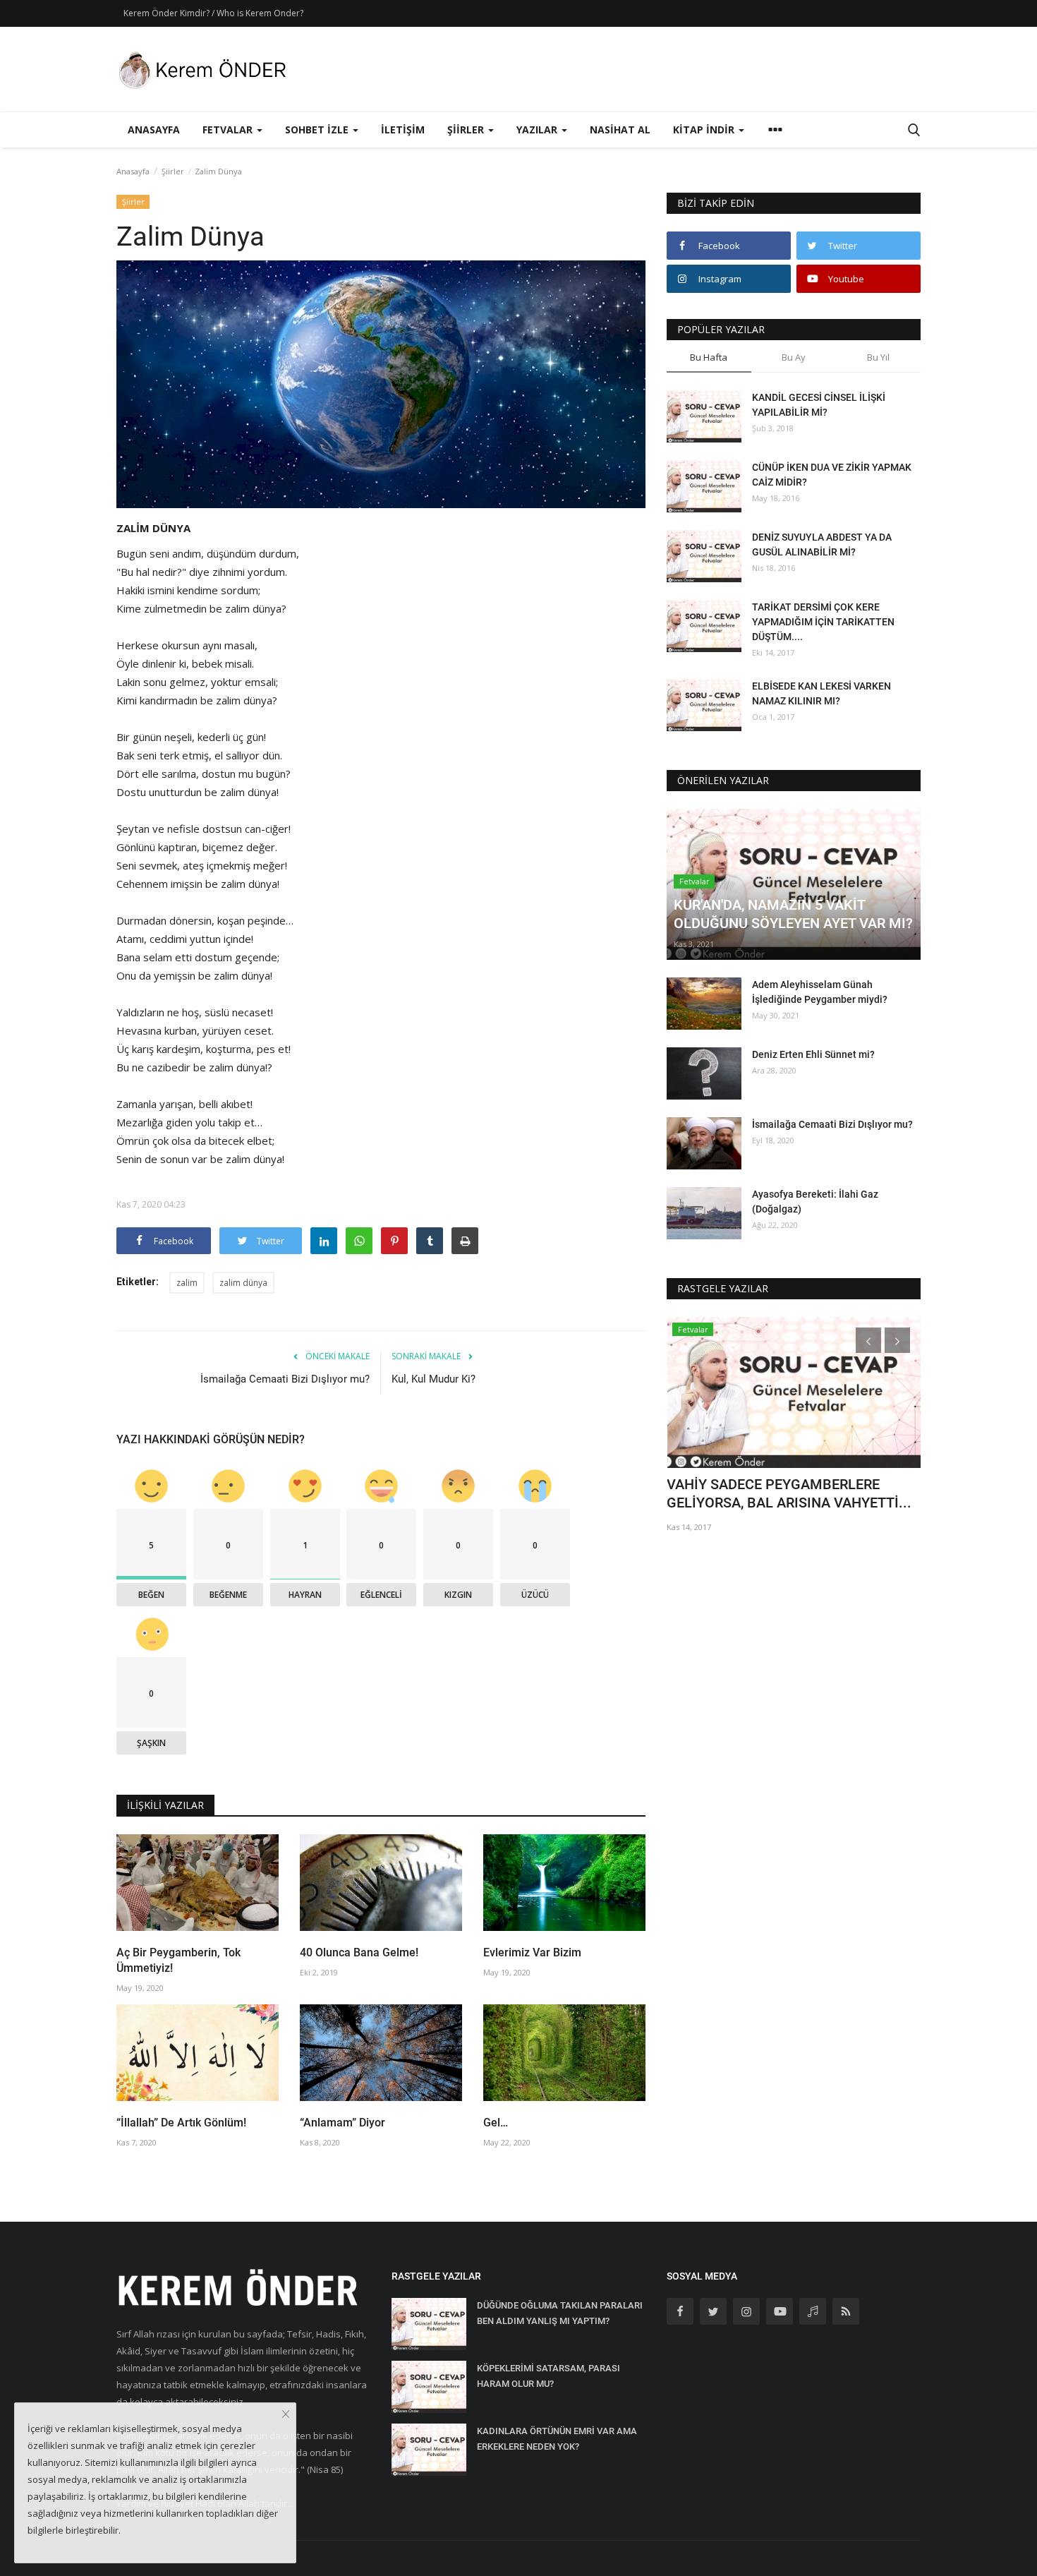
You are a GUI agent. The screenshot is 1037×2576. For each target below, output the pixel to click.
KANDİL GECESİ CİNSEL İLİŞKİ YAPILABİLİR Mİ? (819, 405)
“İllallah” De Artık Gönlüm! (181, 2123)
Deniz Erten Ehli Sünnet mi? (813, 1054)
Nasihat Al (620, 130)
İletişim (403, 130)
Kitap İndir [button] (705, 130)
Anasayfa (154, 130)
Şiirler (173, 171)
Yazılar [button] (538, 130)
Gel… (496, 2123)
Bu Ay (794, 357)
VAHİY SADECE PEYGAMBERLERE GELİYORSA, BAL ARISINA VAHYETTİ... (789, 1493)
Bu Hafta (709, 357)
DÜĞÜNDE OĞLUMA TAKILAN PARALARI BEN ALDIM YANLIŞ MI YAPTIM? (560, 2313)
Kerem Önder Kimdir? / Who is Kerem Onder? (213, 13)
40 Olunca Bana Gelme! (359, 1952)
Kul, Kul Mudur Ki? (433, 1379)
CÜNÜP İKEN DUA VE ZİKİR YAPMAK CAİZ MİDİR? (832, 475)
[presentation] (868, 1340)
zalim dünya (243, 1283)
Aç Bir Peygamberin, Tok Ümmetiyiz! (178, 1960)
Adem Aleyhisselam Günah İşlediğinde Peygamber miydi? (820, 992)
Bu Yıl (878, 357)
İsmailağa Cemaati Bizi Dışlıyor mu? (285, 1379)
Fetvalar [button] (229, 130)
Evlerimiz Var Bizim (532, 1952)
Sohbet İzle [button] (318, 130)
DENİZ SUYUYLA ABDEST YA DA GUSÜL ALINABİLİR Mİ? (822, 544)
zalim (187, 1283)
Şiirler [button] (467, 130)
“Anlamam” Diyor (342, 2123)
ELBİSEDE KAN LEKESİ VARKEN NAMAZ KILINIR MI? (821, 693)
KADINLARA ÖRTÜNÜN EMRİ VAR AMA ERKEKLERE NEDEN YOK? (557, 2439)
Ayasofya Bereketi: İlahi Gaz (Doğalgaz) (815, 1202)
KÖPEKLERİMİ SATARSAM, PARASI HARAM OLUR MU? (548, 2376)
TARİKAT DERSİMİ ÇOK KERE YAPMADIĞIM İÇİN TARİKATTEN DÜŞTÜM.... (823, 622)
